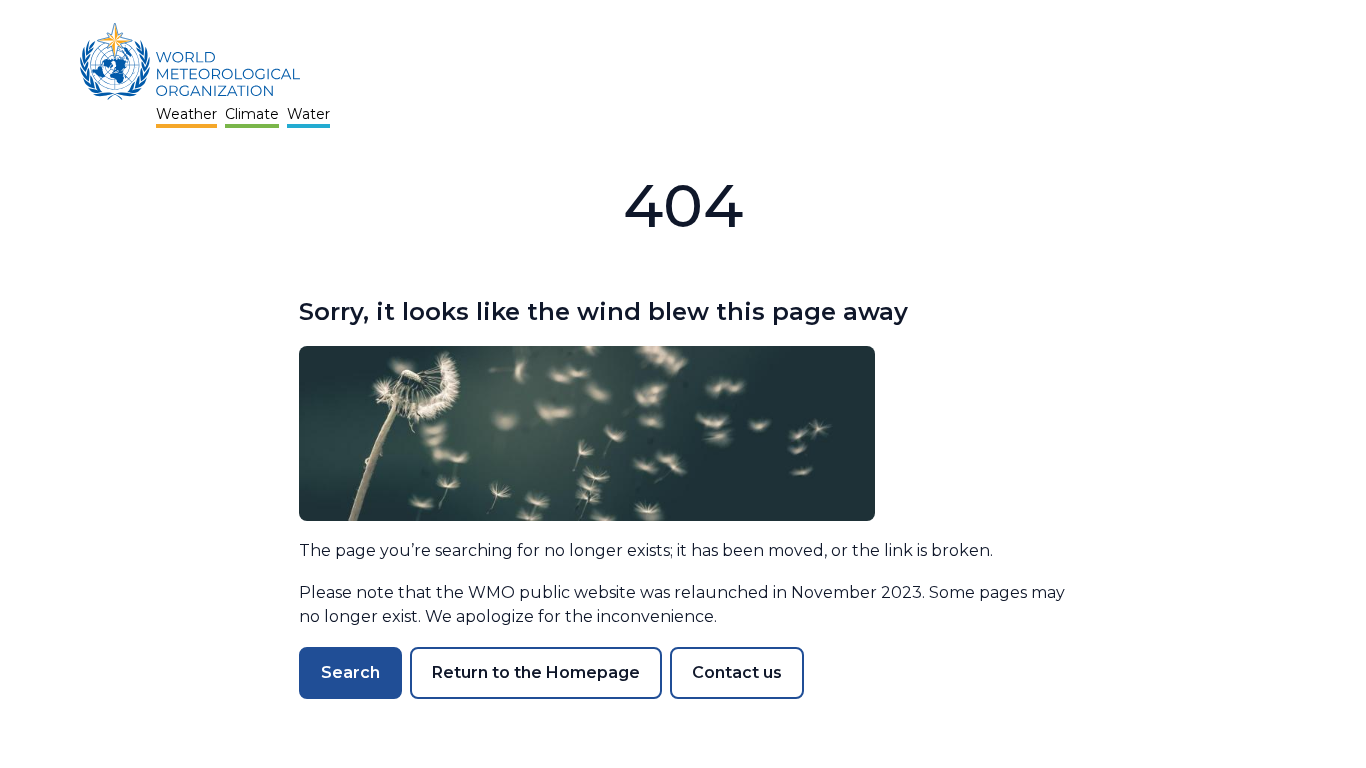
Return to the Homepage (536, 672)
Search (350, 672)
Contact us (737, 672)
